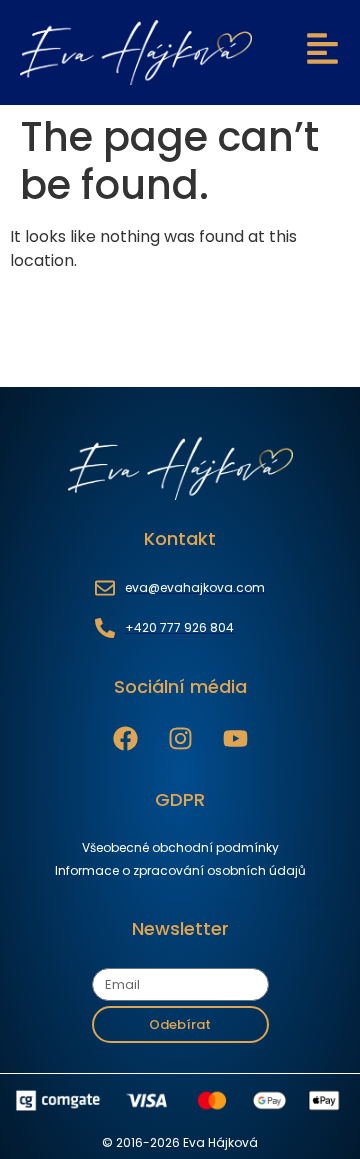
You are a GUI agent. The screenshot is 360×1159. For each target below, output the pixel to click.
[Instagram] (180, 738)
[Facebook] (125, 738)
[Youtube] (235, 738)
